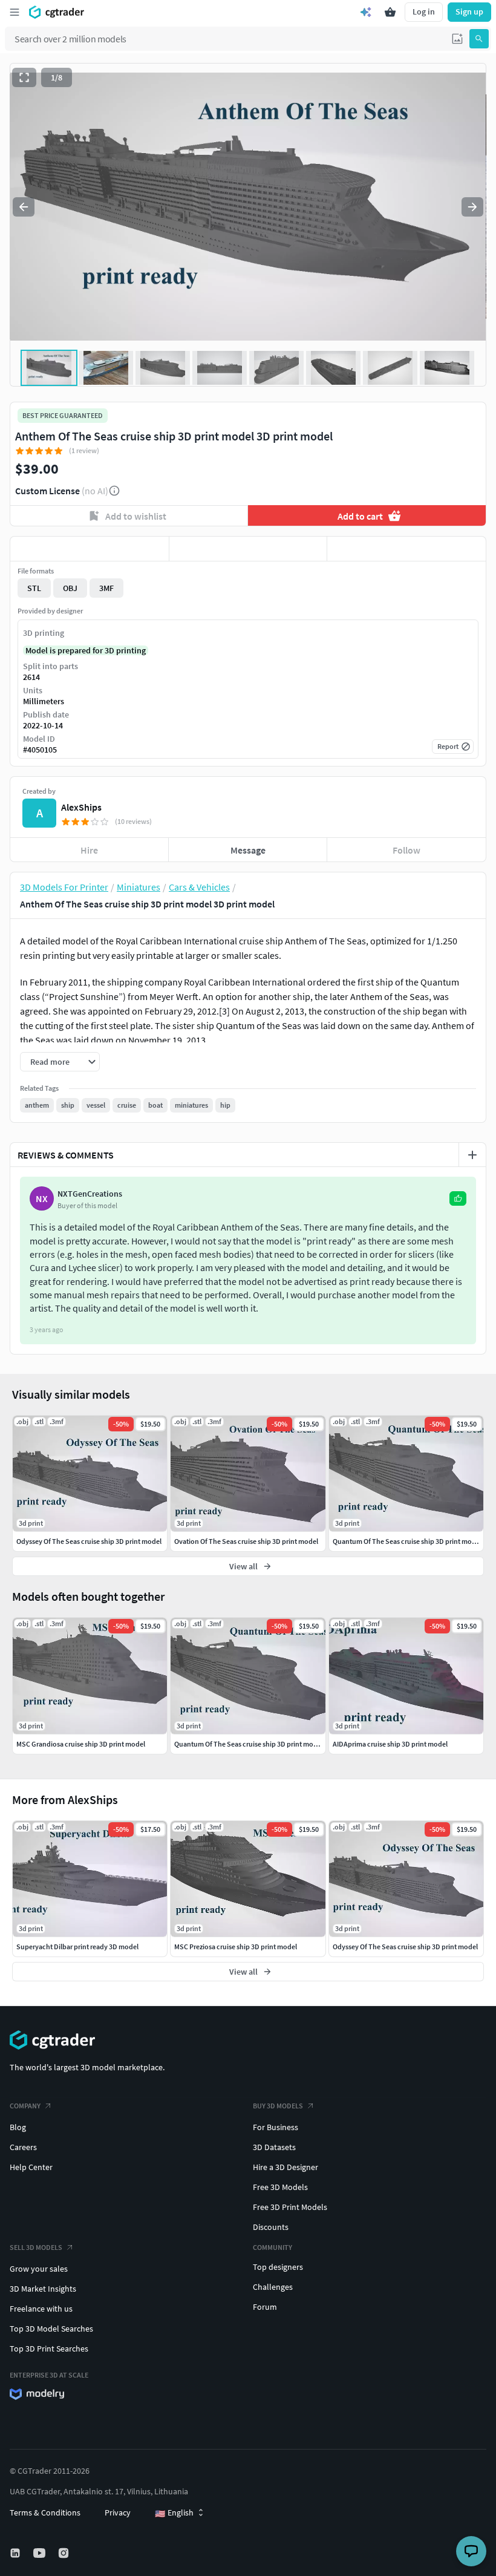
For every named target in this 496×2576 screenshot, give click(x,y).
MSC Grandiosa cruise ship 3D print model (81, 1744)
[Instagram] (65, 2553)
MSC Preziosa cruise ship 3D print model (236, 1947)
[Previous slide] (24, 207)
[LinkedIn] (16, 2553)
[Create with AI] (366, 12)
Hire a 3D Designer (286, 2167)
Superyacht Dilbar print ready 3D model (77, 1947)
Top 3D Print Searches (49, 2349)
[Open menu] (15, 12)
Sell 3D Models (36, 2247)
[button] (457, 39)
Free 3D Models (280, 2187)
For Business (276, 2127)
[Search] (479, 39)
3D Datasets (274, 2147)
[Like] (90, 549)
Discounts (271, 2227)
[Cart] (390, 12)
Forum (265, 2307)
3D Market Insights (43, 2289)
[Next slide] (472, 207)
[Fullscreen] (24, 77)
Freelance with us (41, 2309)
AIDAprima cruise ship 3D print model (390, 1744)
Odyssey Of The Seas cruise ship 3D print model (405, 1947)
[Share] (406, 549)
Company (25, 2106)
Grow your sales (39, 2269)
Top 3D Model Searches (51, 2329)
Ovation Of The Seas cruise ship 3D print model (246, 1541)
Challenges (273, 2287)
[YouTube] (41, 2553)
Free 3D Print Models (290, 2207)
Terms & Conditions (45, 2512)
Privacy (118, 2512)
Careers (23, 2147)
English (174, 2513)
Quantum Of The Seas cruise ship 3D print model (249, 1744)
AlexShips (81, 807)
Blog (18, 2127)
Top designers (278, 2267)
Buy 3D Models (278, 2106)
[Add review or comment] (472, 1155)
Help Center (31, 2167)
